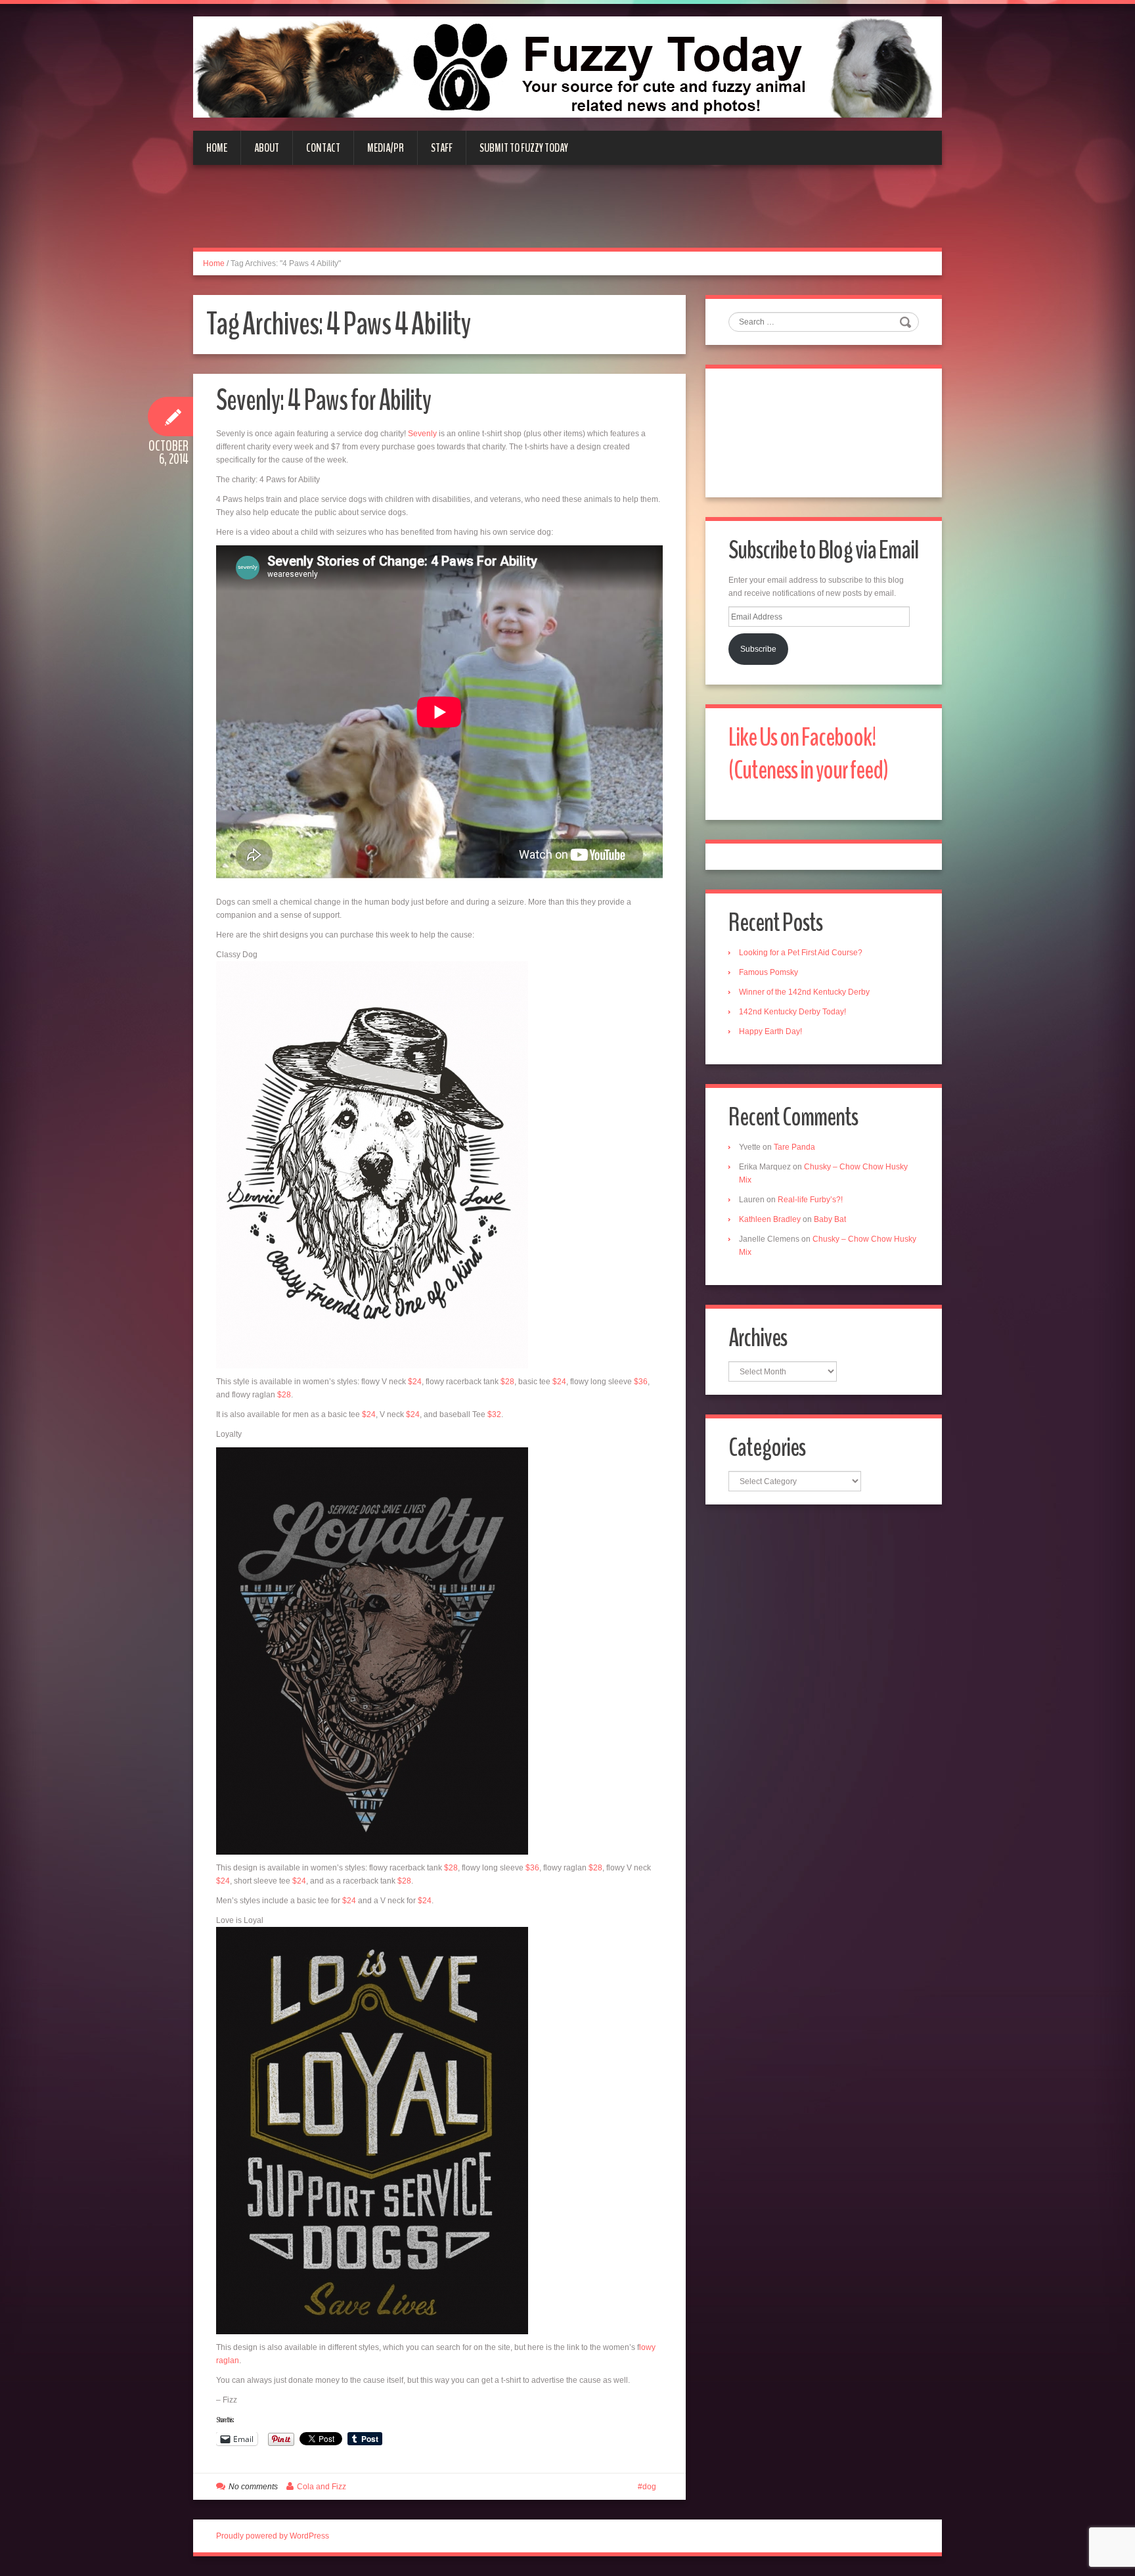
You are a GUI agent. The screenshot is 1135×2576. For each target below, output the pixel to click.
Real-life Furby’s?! (810, 1200)
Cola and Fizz (322, 2487)
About (267, 148)
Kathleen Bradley (770, 1219)
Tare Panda (794, 1147)
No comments (253, 2487)
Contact (323, 148)
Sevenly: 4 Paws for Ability (323, 400)
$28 (507, 1382)
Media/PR (386, 148)
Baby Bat (830, 1219)
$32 (494, 1414)
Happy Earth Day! (770, 1031)
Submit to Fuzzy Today (524, 148)
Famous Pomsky (768, 972)
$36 (641, 1382)
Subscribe (758, 649)
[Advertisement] (567, 214)
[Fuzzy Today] (567, 66)
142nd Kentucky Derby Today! (792, 1012)
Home (217, 148)
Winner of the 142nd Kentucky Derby (804, 992)
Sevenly (422, 434)
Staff (442, 148)
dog (649, 2487)
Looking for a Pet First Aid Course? (801, 953)
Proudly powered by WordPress (273, 2536)
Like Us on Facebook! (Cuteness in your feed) (808, 754)
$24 (415, 1382)
